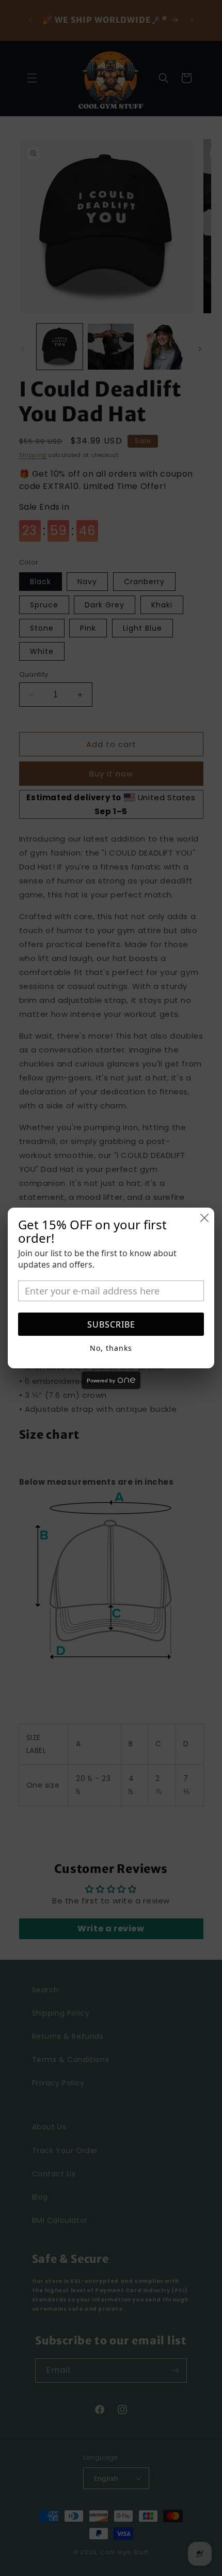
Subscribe (111, 1324)
